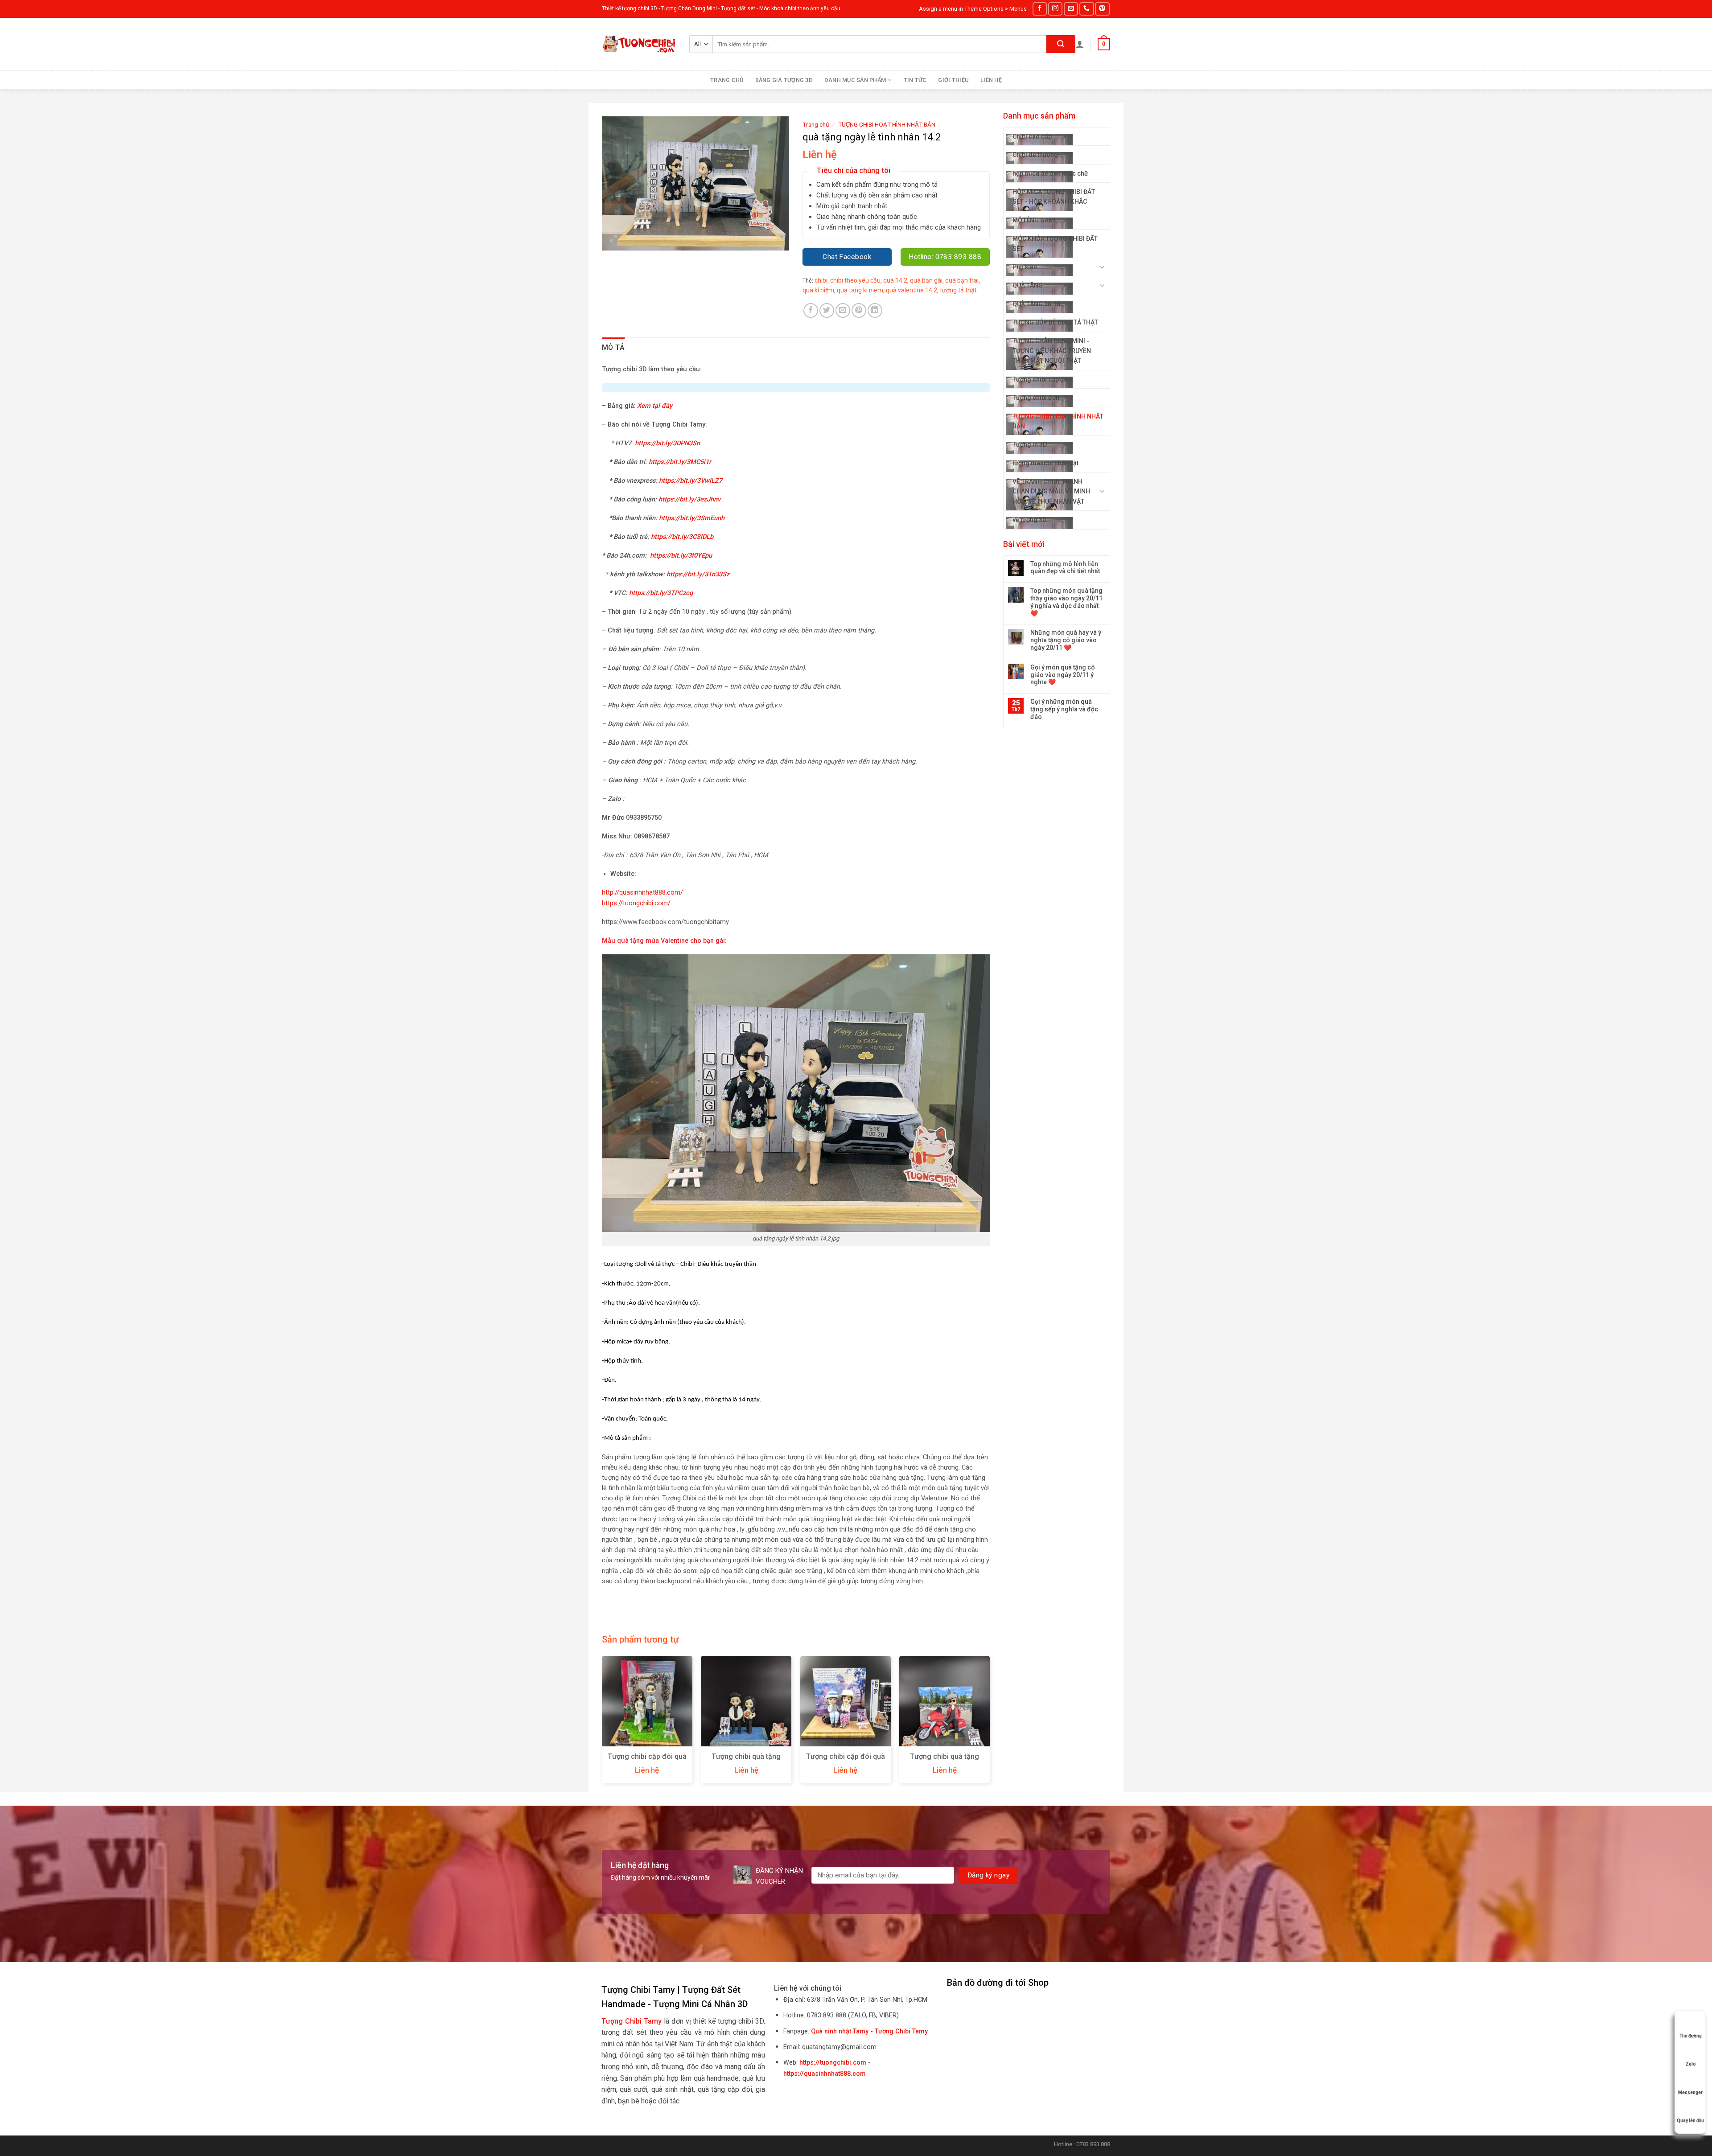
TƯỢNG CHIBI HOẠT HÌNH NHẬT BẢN (1058, 421)
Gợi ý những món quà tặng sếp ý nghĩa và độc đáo (1064, 709)
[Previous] (602, 1723)
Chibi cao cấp (1032, 136)
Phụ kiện (1025, 267)
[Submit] (1061, 44)
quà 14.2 (895, 280)
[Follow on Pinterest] (1102, 9)
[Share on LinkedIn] (875, 310)
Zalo (1691, 2064)
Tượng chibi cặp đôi (1041, 379)
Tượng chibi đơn (1036, 398)
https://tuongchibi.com (833, 2063)
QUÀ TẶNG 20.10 (1036, 304)
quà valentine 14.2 (912, 290)
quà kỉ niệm (818, 290)
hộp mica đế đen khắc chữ (1050, 173)
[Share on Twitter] (827, 310)
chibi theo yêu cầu (855, 280)
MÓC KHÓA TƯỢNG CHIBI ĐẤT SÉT (1055, 243)
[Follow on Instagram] (1055, 9)
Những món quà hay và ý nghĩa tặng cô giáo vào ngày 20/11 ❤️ (1066, 640)
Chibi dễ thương (1035, 155)
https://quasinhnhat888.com (825, 2074)
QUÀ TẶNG (1028, 285)
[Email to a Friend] (843, 310)
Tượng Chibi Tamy (901, 2031)
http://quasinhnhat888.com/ (642, 893)
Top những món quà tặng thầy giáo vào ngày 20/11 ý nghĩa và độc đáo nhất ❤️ (1066, 602)
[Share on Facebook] (811, 310)
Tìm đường (1691, 2036)
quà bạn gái (926, 280)
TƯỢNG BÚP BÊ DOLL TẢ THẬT (1055, 322)
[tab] (613, 348)
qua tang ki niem (860, 290)
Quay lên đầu (1690, 2121)
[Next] (989, 1723)
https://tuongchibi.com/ (636, 903)
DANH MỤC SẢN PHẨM (855, 80)
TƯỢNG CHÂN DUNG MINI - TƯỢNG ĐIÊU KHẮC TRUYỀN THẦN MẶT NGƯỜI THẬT (1052, 351)
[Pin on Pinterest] (859, 310)
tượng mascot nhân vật (1045, 463)
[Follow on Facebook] (1040, 9)
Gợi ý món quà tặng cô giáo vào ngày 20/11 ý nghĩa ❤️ (1063, 675)
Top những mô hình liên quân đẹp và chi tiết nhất (1065, 568)
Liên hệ (991, 80)
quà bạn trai (962, 280)
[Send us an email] (1071, 9)
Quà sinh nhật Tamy (840, 2031)
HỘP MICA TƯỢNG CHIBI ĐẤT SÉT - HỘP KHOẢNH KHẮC (1054, 197)
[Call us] (1086, 9)
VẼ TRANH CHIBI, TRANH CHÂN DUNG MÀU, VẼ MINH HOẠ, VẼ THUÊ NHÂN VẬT (1051, 491)
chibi (821, 280)
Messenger (1690, 2092)
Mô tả (613, 347)
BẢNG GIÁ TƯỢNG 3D (784, 80)
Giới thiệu (953, 80)
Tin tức (915, 80)
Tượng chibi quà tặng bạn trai (746, 1761)
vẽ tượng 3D (1029, 520)
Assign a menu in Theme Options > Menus (973, 9)
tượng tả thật (958, 290)
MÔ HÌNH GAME (1035, 220)
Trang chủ (727, 80)
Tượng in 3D (1030, 444)
